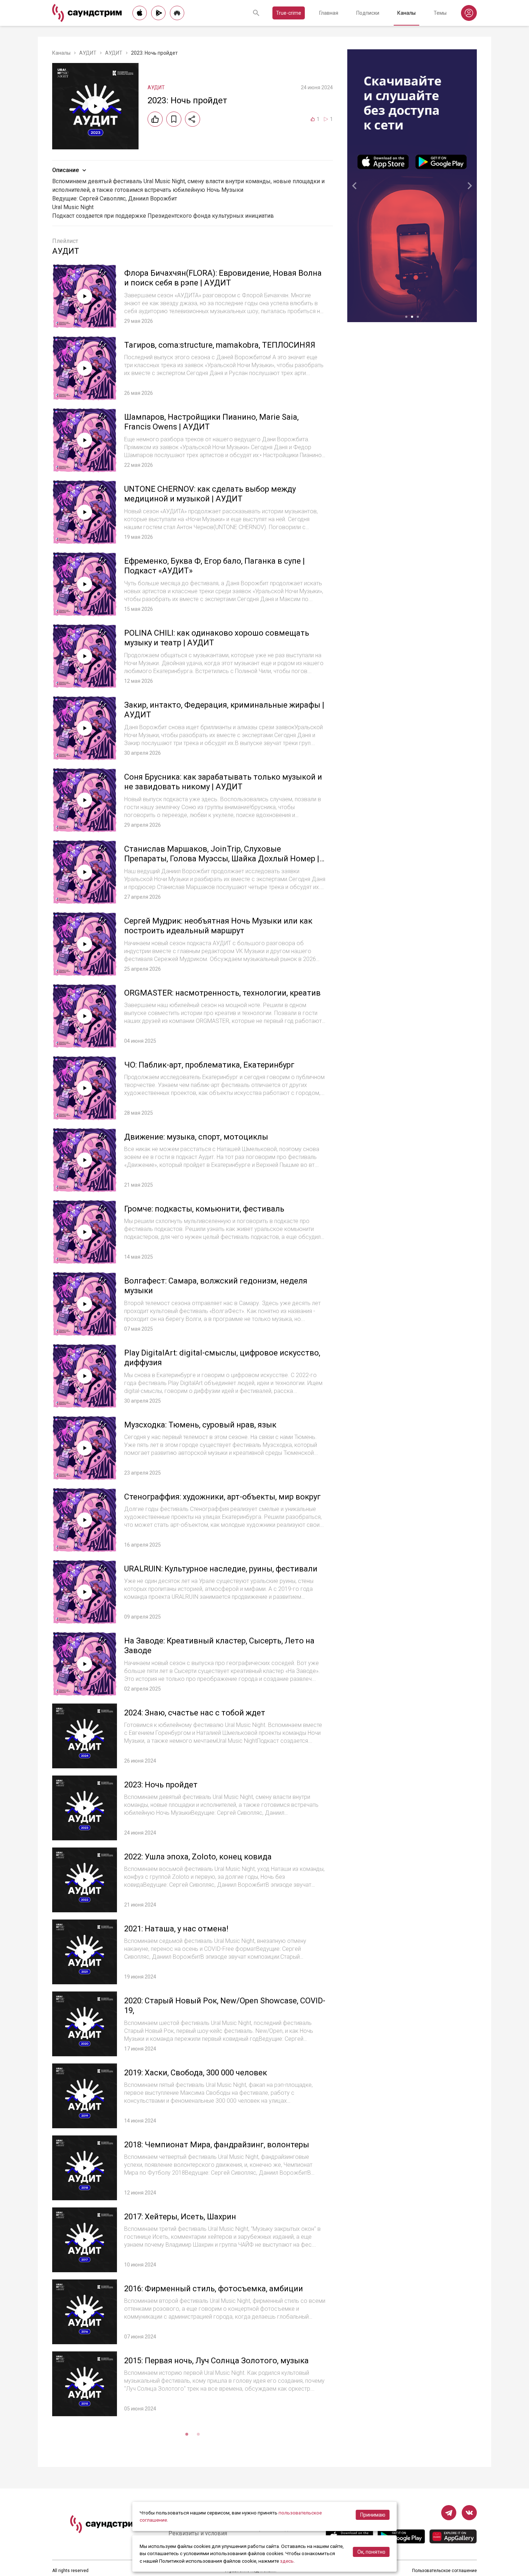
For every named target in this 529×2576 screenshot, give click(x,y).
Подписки (368, 13)
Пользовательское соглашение (444, 2571)
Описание (65, 170)
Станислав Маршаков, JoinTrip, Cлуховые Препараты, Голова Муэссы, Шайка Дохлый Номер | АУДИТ (222, 859)
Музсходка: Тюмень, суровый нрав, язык (200, 1425)
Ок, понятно (371, 2552)
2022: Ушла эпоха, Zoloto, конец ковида (198, 1857)
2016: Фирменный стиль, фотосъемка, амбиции (214, 2289)
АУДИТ (88, 53)
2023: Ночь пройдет (161, 1785)
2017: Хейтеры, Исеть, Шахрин (180, 2217)
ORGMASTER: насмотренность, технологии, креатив (222, 993)
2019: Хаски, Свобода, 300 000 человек (196, 2073)
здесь (287, 2561)
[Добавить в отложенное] (174, 119)
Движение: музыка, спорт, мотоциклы (196, 1137)
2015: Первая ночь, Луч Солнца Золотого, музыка (216, 2361)
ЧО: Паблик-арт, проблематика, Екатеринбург (209, 1065)
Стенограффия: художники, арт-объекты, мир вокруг (222, 1497)
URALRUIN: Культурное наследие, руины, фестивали (221, 1569)
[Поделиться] (193, 119)
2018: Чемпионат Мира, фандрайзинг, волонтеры (217, 2145)
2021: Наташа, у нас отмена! (176, 1929)
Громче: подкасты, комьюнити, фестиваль (204, 1209)
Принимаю (373, 2515)
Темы (440, 13)
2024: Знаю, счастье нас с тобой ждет (195, 1713)
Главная (329, 13)
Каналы (406, 13)
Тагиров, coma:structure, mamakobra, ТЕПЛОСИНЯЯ (220, 345)
